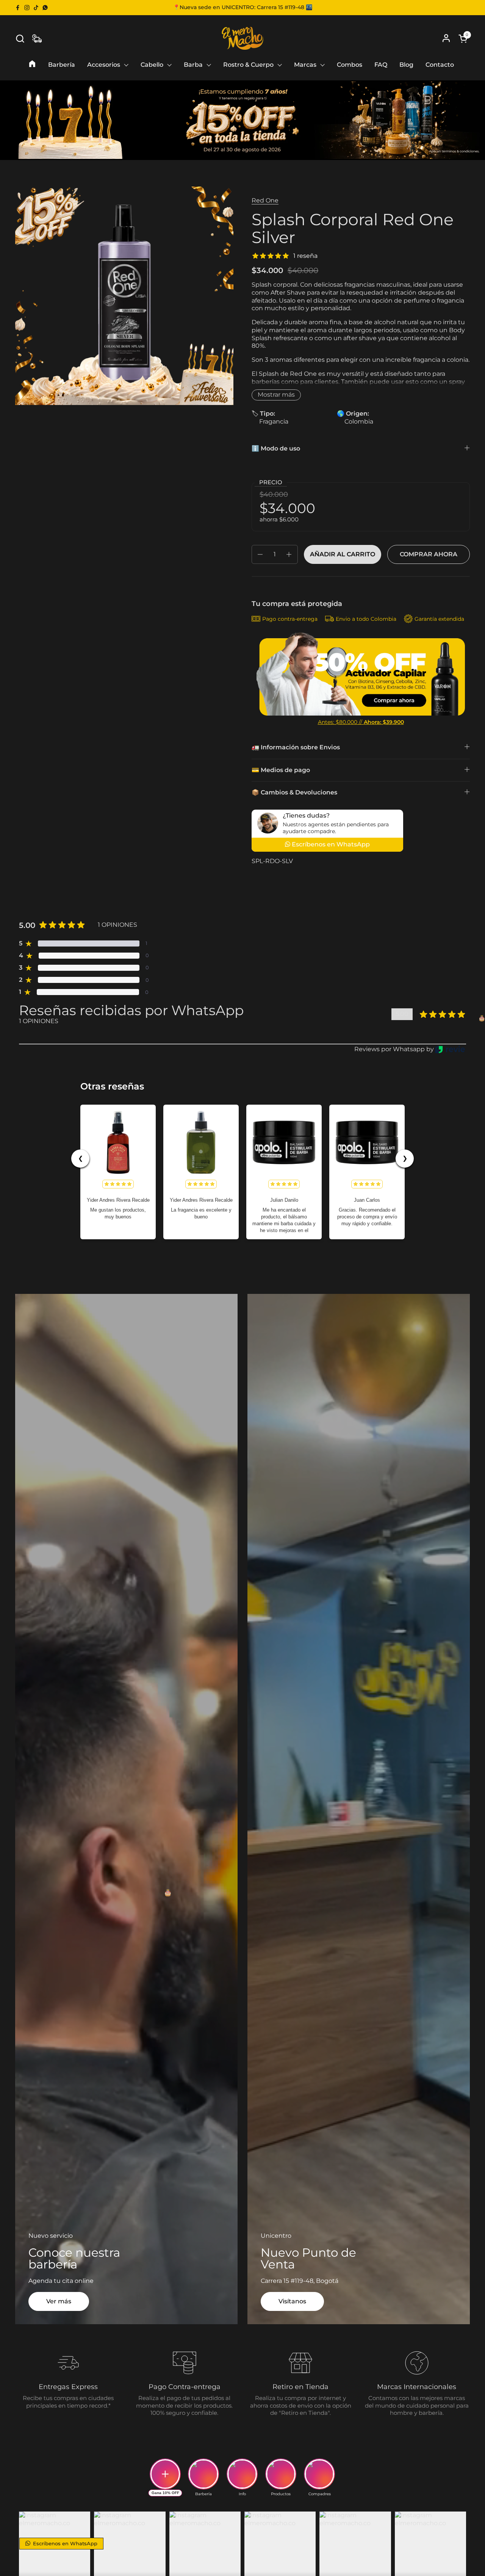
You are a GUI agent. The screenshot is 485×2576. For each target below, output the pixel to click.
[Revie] (450, 1049)
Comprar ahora (429, 554)
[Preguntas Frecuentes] (37, 38)
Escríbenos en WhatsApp (64, 2543)
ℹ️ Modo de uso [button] (276, 448)
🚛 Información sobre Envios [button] (296, 747)
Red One (265, 200)
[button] (20, 38)
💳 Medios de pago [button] (281, 770)
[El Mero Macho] (243, 38)
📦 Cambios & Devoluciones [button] (294, 792)
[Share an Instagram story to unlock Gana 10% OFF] (165, 2474)
